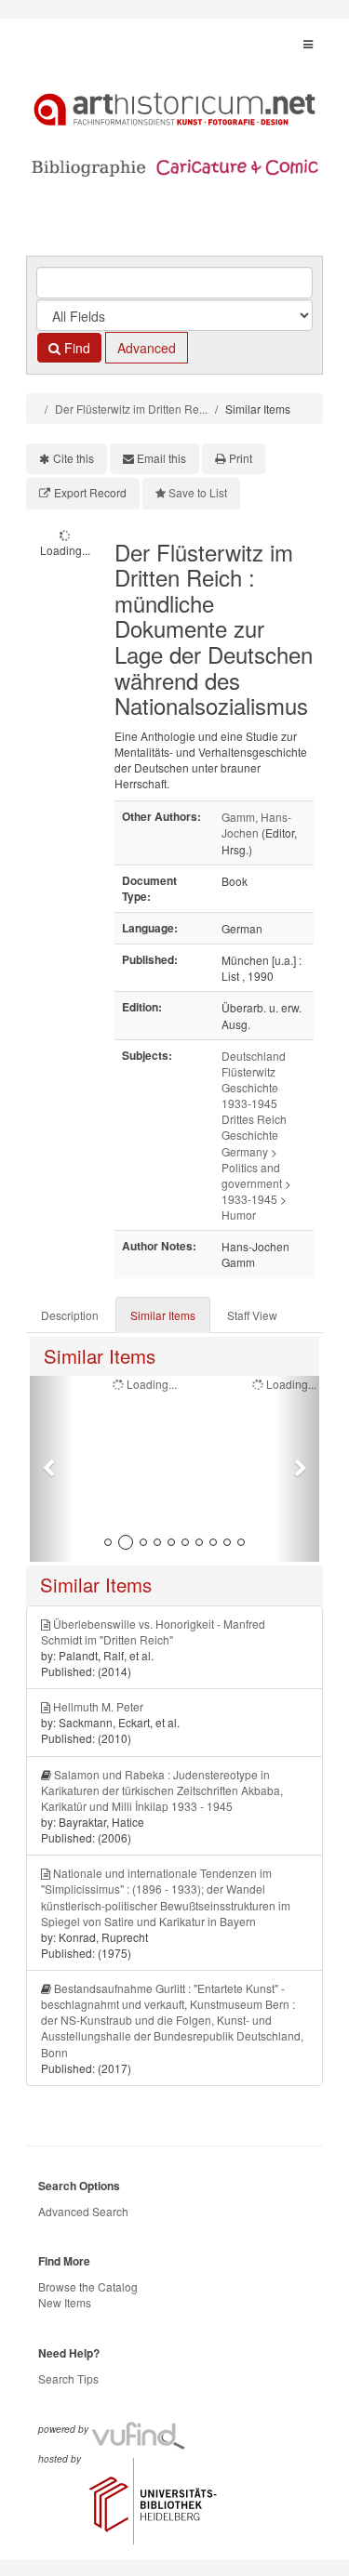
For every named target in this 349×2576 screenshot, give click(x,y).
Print (241, 458)
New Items (65, 2302)
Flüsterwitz (248, 1071)
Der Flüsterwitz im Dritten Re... (131, 409)
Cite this (74, 458)
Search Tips (68, 2378)
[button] (52, 1469)
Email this (161, 458)
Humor (239, 1215)
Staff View (252, 1315)
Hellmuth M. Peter (98, 1706)
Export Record (90, 492)
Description (70, 1315)
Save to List (198, 492)
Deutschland (254, 1056)
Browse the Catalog (88, 2286)
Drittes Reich (254, 1119)
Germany (245, 1151)
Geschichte (250, 1135)
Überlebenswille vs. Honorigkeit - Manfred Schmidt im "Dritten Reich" (153, 1631)
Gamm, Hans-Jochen (256, 825)
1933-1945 (249, 1199)
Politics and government (252, 1175)
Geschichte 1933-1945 (250, 1095)
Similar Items (163, 1315)
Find (75, 348)
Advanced (147, 348)
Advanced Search (83, 2211)
